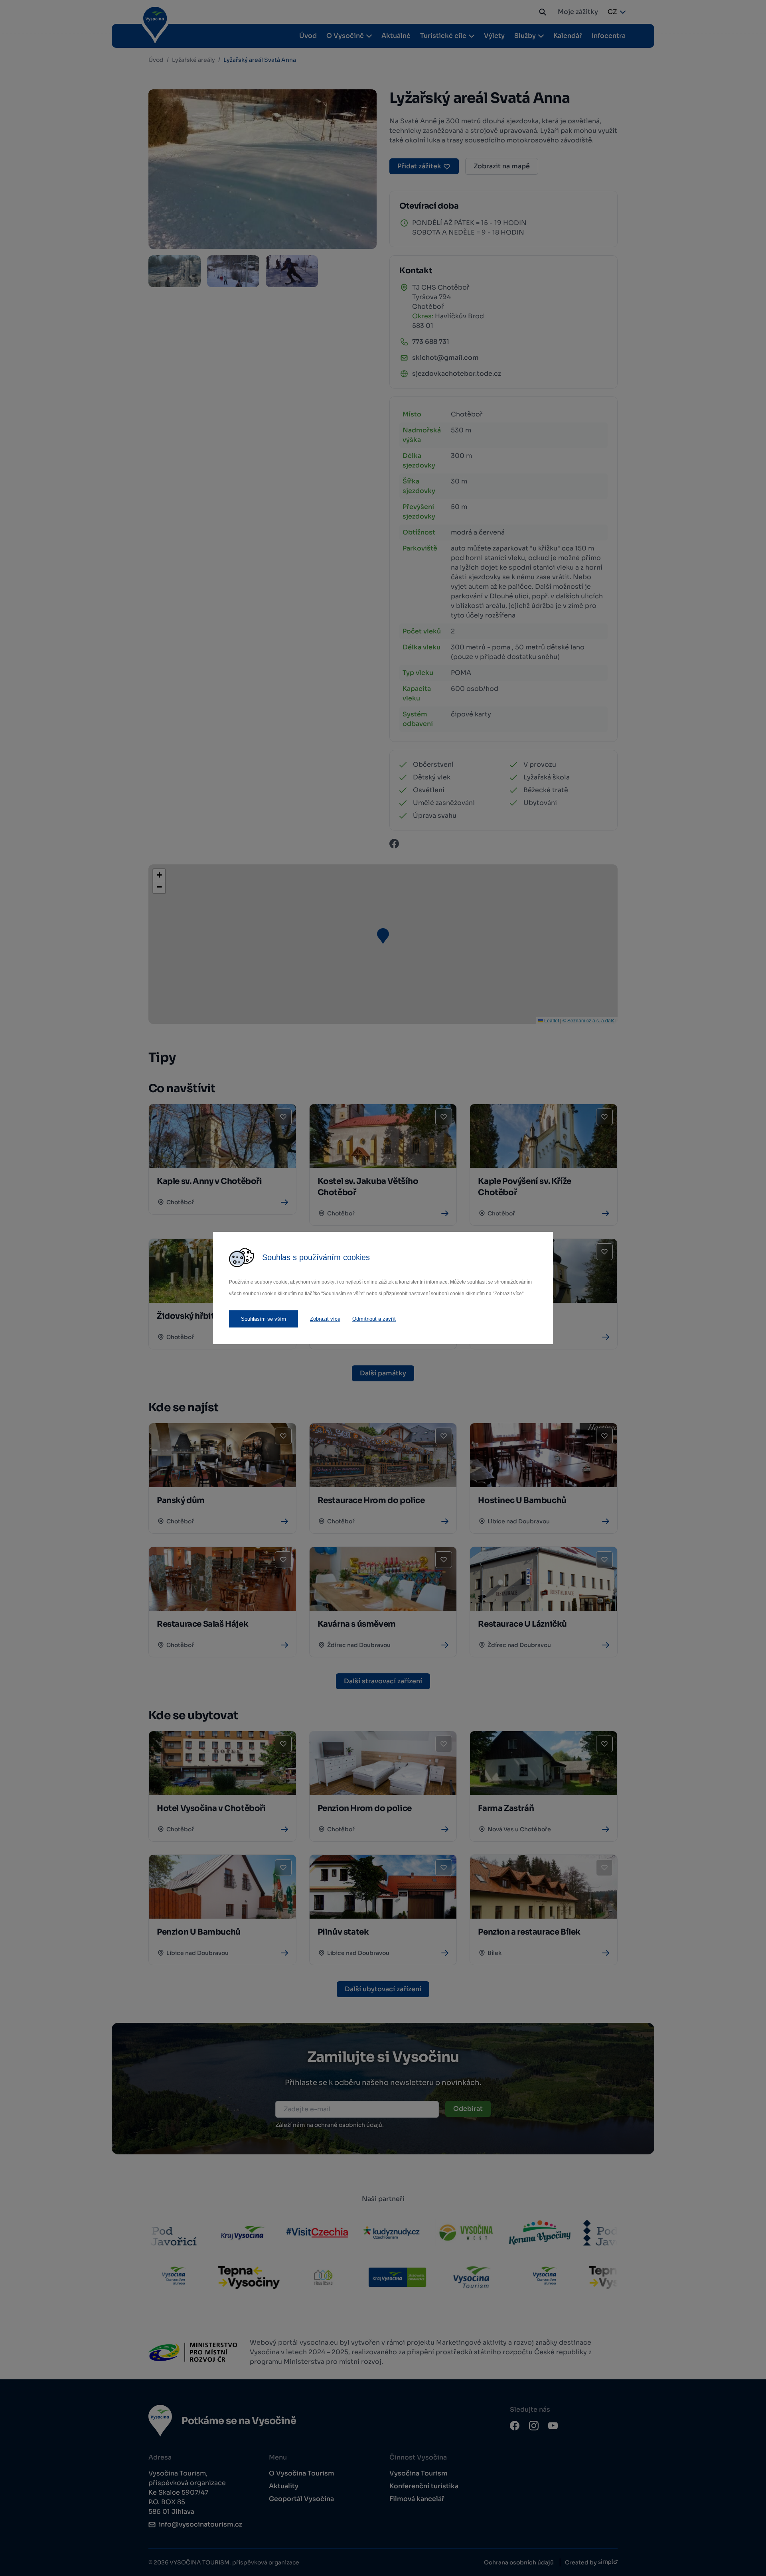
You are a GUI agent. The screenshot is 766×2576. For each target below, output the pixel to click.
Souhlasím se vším (264, 1319)
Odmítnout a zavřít (374, 1319)
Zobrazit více (325, 1319)
